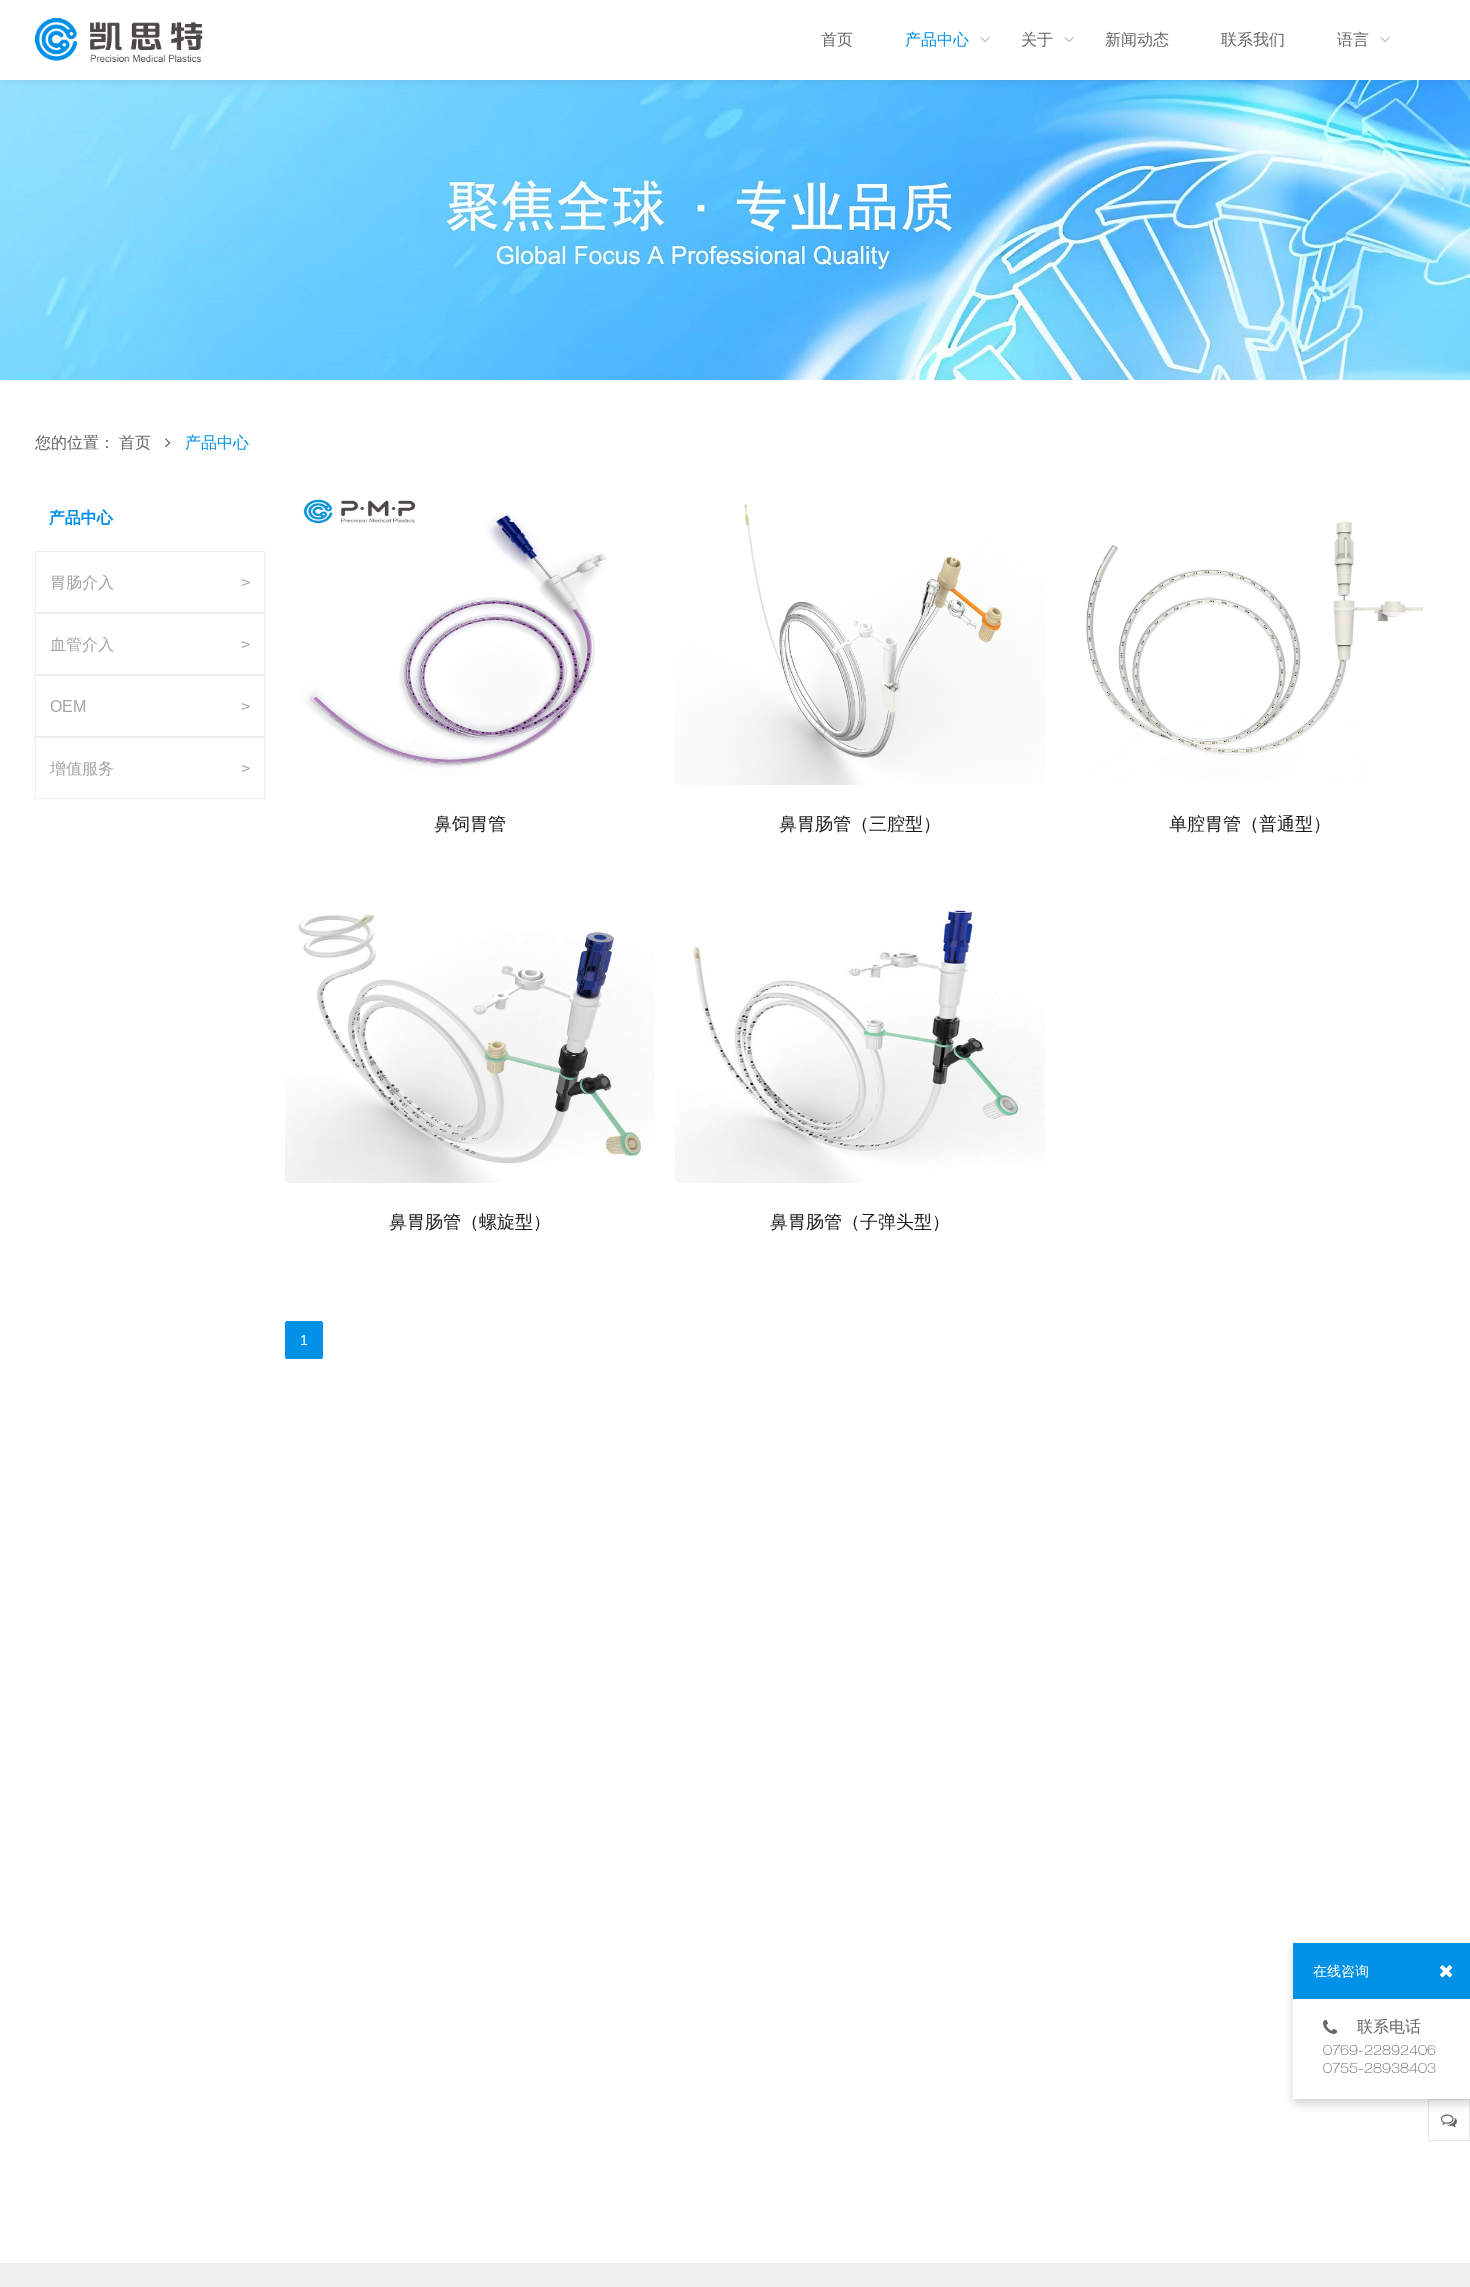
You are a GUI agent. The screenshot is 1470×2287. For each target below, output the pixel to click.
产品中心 (217, 442)
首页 (135, 442)
